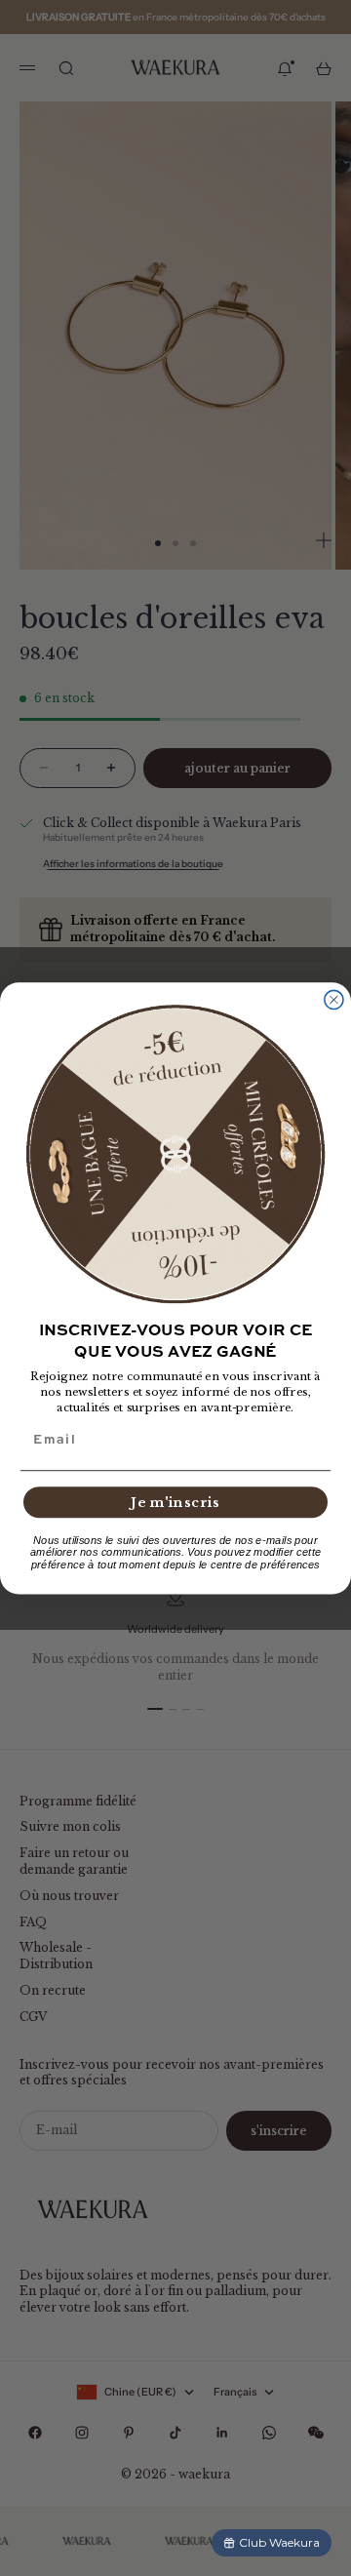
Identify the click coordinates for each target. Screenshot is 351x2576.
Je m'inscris (175, 1502)
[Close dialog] (334, 999)
